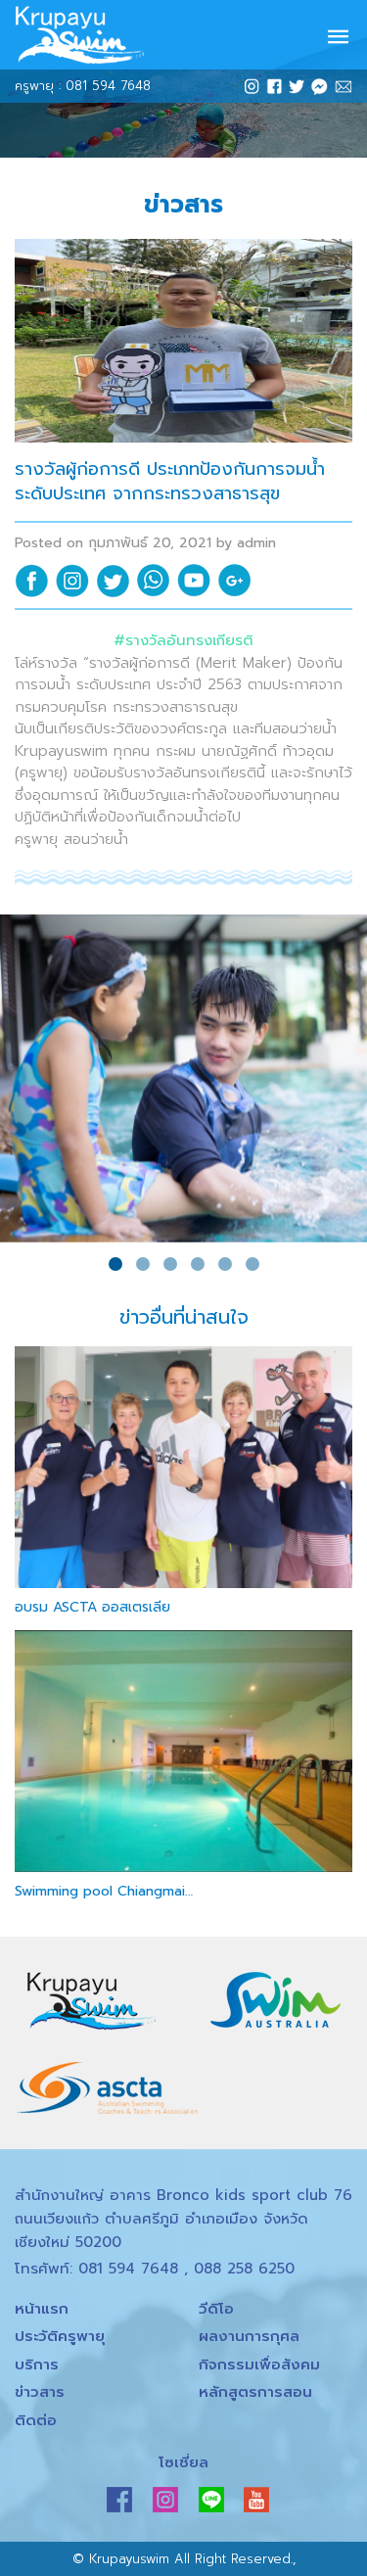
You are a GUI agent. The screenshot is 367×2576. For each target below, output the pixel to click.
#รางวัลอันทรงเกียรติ (183, 640)
